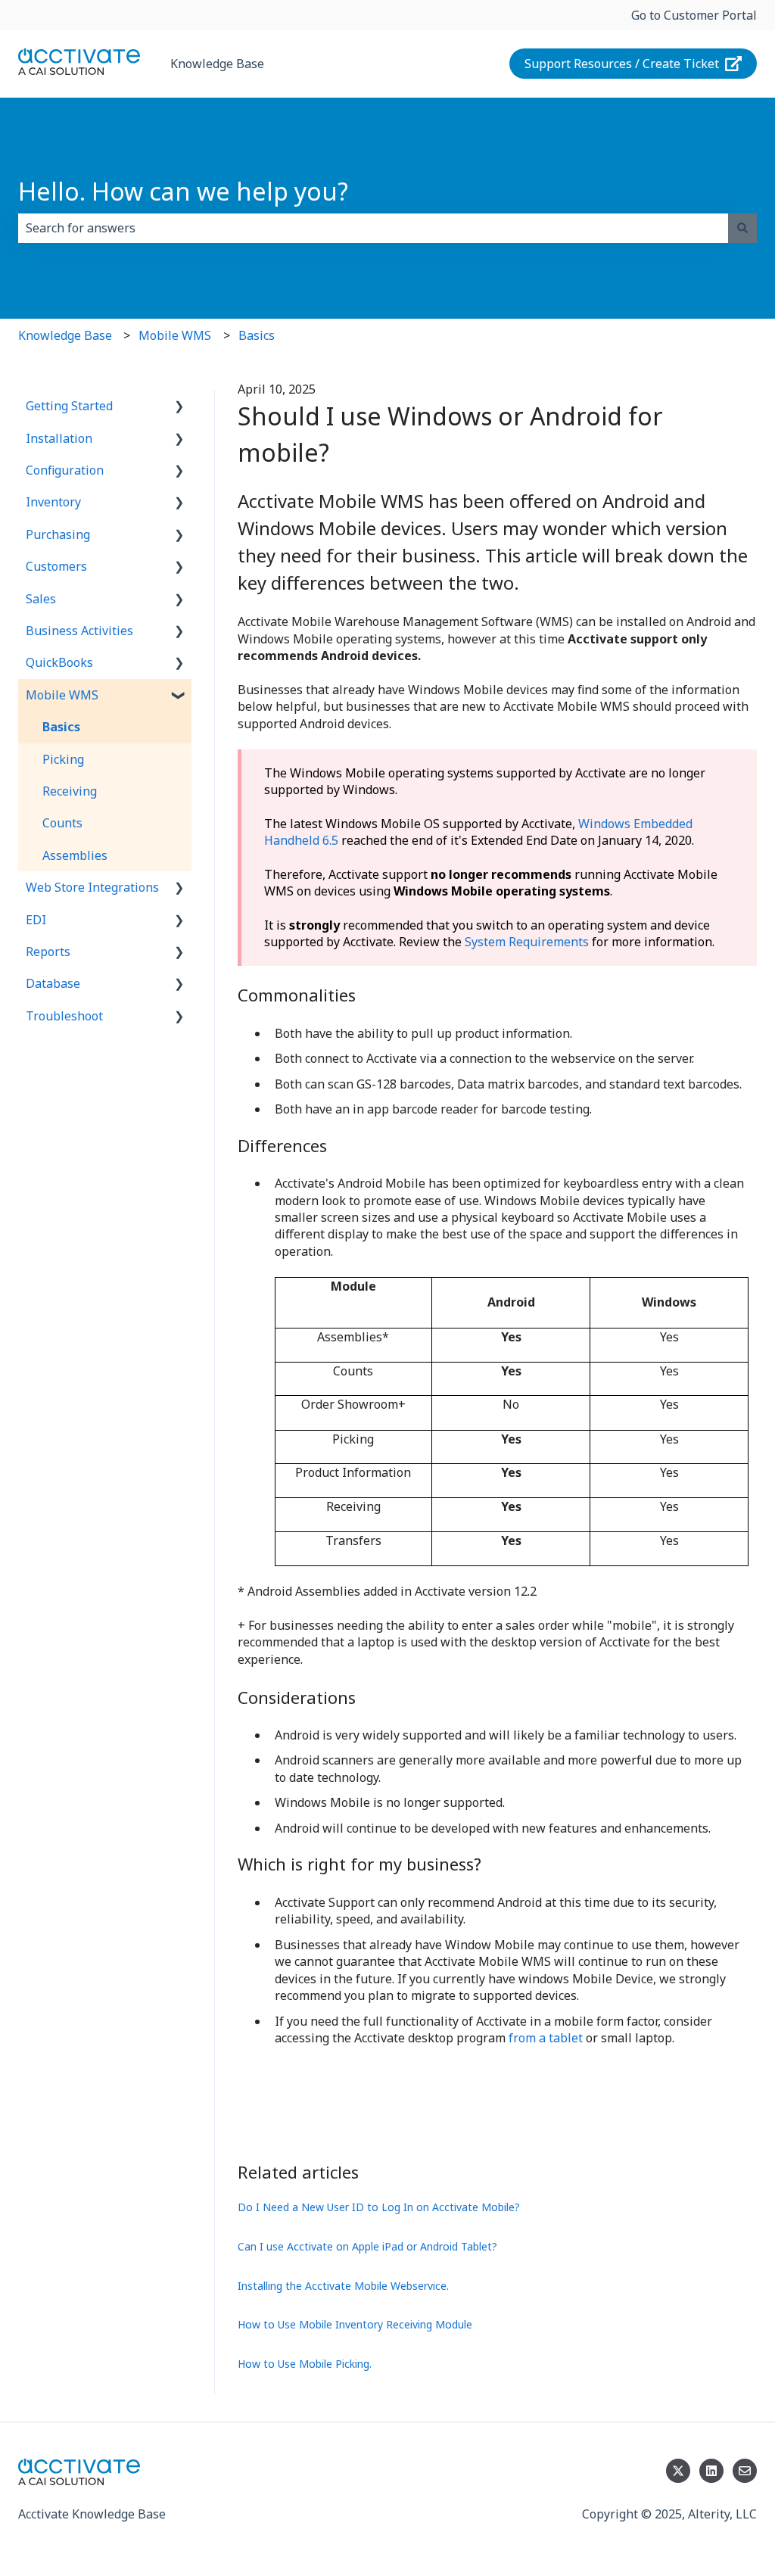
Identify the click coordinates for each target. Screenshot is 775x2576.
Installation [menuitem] (59, 438)
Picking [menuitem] (63, 759)
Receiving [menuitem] (70, 791)
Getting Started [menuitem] (69, 406)
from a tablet (546, 2038)
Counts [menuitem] (62, 823)
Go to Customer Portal (694, 15)
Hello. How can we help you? (183, 191)
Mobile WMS (175, 335)
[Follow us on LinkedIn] (711, 2471)
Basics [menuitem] (61, 727)
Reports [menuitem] (48, 952)
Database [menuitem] (53, 983)
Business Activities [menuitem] (79, 631)
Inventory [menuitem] (53, 502)
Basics (257, 335)
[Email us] (745, 2471)
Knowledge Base (217, 64)
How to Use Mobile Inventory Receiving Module (355, 2324)
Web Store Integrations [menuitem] (92, 887)
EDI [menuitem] (36, 920)
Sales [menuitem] (41, 599)
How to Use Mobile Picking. (305, 2364)
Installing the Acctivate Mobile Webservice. (343, 2286)
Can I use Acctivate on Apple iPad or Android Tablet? (367, 2246)
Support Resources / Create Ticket (622, 64)
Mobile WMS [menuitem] (62, 695)
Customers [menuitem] (56, 566)
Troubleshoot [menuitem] (64, 1016)
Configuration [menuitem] (65, 470)
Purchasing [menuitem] (58, 534)
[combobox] (373, 228)
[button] (179, 407)
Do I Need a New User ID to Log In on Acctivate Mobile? (379, 2207)
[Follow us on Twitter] (678, 2471)
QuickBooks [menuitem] (59, 662)
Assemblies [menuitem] (75, 855)
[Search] (742, 228)
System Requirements (527, 942)
